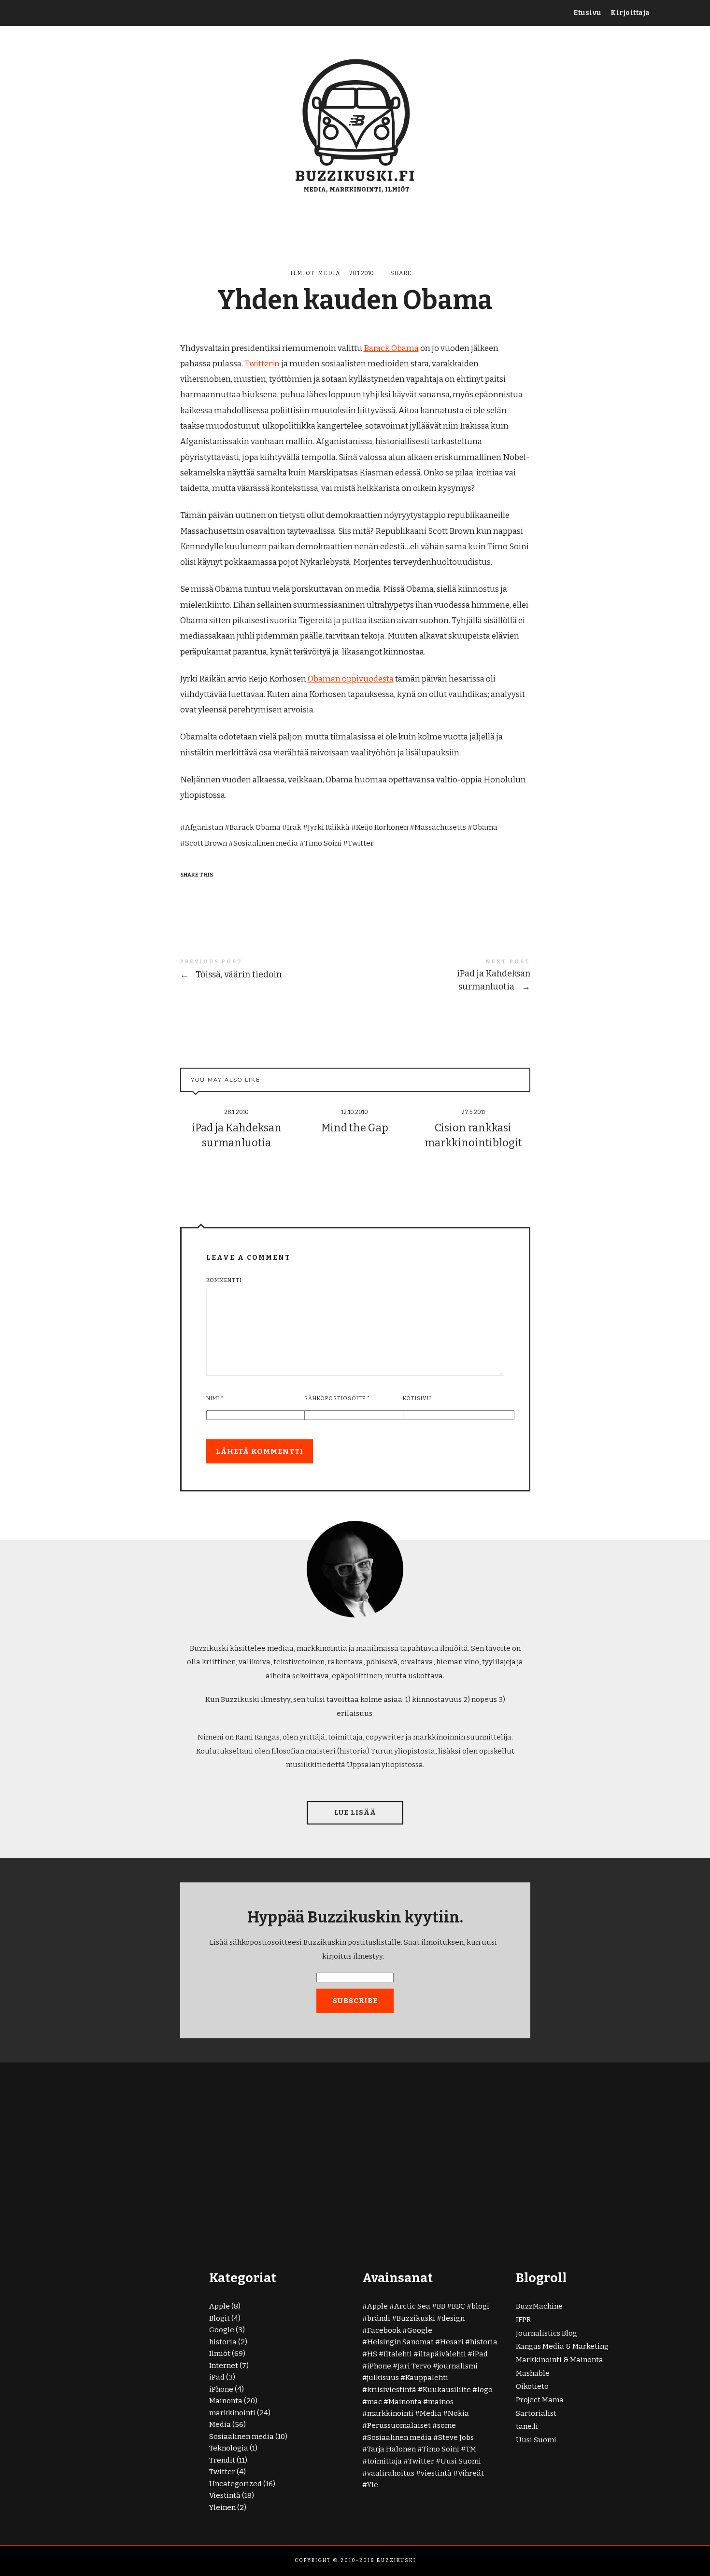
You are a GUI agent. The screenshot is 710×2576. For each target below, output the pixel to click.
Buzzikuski (416, 2318)
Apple (220, 2306)
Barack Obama (391, 348)
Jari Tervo (414, 2366)
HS (372, 2354)
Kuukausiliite (447, 2390)
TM (471, 2449)
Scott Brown (206, 843)
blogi (480, 2306)
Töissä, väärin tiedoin (268, 970)
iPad (217, 2377)
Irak (294, 827)
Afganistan (204, 827)
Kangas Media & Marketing (562, 2346)
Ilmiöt (302, 273)
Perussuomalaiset (399, 2425)
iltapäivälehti (442, 2354)
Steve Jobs (456, 2437)
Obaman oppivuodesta (351, 679)
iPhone (221, 2389)
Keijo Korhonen (382, 827)
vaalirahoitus (391, 2473)
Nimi (215, 1399)
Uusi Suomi (461, 2461)
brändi (379, 2318)
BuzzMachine (539, 2306)
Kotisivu (417, 1399)
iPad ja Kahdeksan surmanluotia (443, 976)
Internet (224, 2366)
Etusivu (587, 13)
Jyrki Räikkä (329, 827)
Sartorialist (536, 2413)
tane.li (527, 2426)
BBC (458, 2306)
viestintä (436, 2473)
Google (222, 2330)
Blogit (220, 2318)
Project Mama (540, 2400)
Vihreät (471, 2473)
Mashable (533, 2373)
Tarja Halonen (391, 2449)
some (447, 2425)
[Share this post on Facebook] (189, 892)
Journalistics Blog (547, 2333)
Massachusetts (440, 827)
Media (329, 273)
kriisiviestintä (392, 2390)
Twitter (361, 843)
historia (223, 2342)
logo (485, 2390)
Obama (485, 827)
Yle (373, 2485)
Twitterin (262, 364)
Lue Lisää (355, 1813)
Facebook (384, 2330)
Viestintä (225, 2495)
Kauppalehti (427, 2378)
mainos (441, 2402)
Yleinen (222, 2507)
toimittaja (384, 2461)
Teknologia (229, 2448)
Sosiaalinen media (266, 843)
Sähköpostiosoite (337, 1399)
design (453, 2318)
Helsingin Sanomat (400, 2342)
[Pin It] (226, 892)
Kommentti (224, 1280)
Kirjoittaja (630, 13)
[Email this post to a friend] (244, 892)
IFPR (523, 2320)
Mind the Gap (355, 1128)
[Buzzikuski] (355, 124)
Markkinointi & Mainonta (560, 2360)
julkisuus (383, 2378)
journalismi (458, 2366)
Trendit (222, 2460)
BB (441, 2306)
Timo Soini (323, 843)
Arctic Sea (412, 2306)
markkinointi (232, 2413)
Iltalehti (398, 2354)
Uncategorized (235, 2484)
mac (375, 2402)
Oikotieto (532, 2386)
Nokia (458, 2413)
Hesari (452, 2342)
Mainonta (226, 2401)
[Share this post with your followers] (207, 892)
